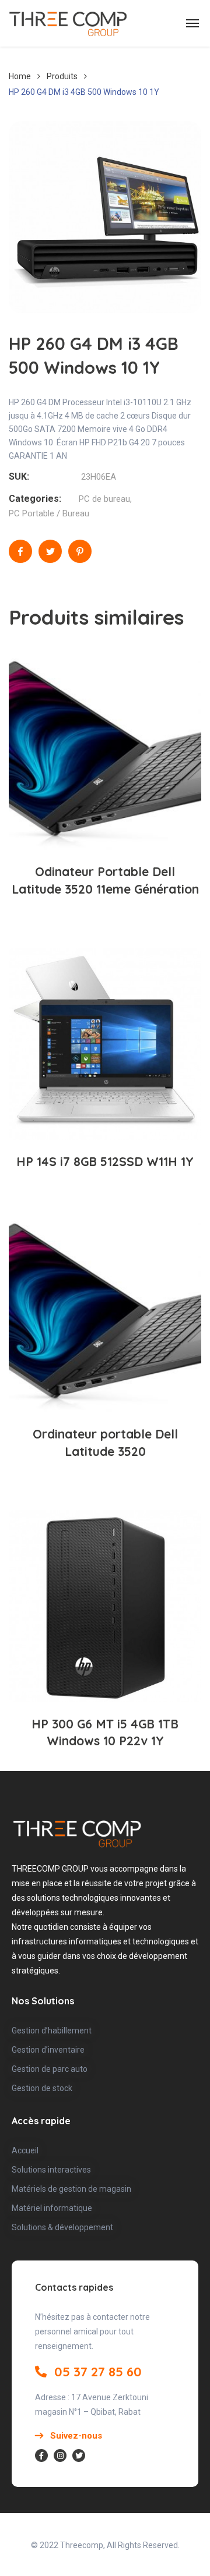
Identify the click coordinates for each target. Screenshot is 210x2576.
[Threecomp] (68, 23)
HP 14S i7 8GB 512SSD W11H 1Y (105, 1161)
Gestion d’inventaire (48, 2050)
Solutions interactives (51, 2170)
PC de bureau (104, 499)
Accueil (25, 2150)
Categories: (35, 499)
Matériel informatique (52, 2208)
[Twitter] (50, 551)
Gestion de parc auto (50, 2069)
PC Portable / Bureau (49, 513)
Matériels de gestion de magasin (71, 2189)
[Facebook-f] (41, 2455)
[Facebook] (20, 551)
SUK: (19, 476)
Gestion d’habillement (52, 2031)
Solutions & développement (62, 2227)
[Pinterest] (80, 551)
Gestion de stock (42, 2088)
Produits (62, 76)
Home (20, 76)
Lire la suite (112, 812)
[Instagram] (60, 2455)
